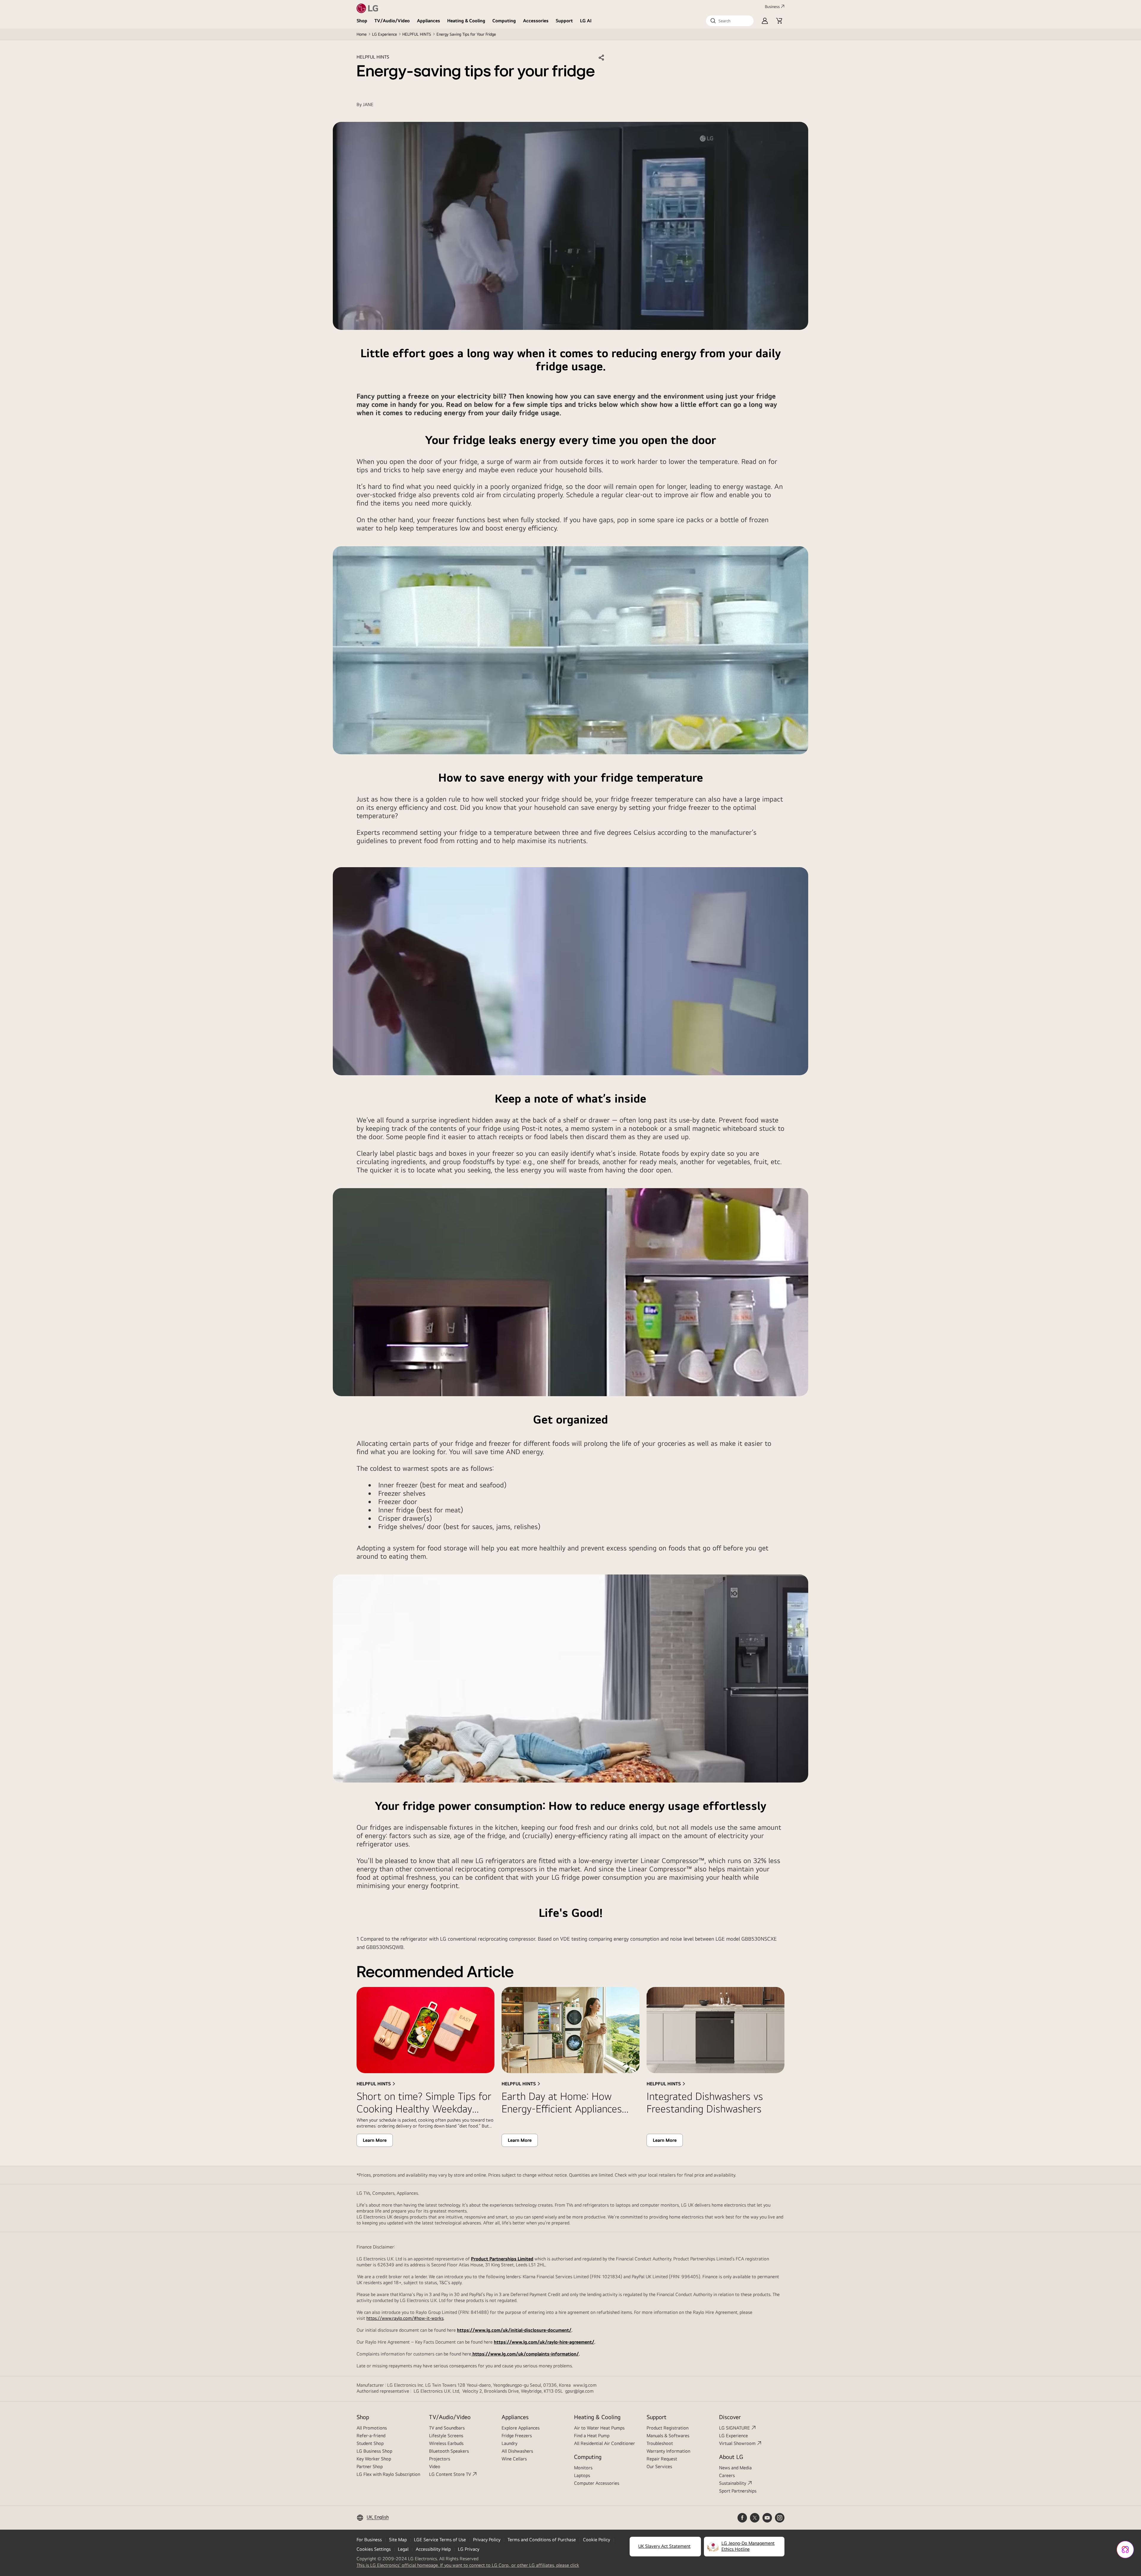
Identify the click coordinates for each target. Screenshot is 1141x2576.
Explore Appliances (521, 2428)
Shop (362, 21)
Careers (727, 2475)
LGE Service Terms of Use (440, 2540)
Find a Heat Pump (592, 2436)
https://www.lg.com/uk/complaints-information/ (525, 2354)
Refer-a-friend (371, 2436)
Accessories (536, 21)
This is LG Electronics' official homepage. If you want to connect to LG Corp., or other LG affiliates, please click (468, 2565)
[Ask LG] (1125, 2550)
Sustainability (733, 2483)
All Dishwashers (517, 2451)
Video (435, 2466)
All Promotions (372, 2428)
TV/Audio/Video (392, 21)
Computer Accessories (597, 2483)
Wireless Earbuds (446, 2443)
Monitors (583, 2468)
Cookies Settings (374, 2549)
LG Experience (384, 34)
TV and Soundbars (447, 2428)
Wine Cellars (514, 2459)
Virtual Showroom (737, 2443)
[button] (730, 21)
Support (564, 21)
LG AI (586, 21)
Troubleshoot (660, 2443)
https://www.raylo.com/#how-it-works (405, 2318)
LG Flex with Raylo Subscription (388, 2474)
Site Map (398, 2540)
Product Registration (668, 2428)
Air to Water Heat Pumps (599, 2428)
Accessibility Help (433, 2549)
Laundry (509, 2443)
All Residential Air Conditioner (605, 2443)
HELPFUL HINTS (417, 34)
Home (362, 34)
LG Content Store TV (450, 2474)
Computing (504, 21)
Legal (403, 2549)
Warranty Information (668, 2451)
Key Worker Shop (374, 2459)
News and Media (735, 2468)
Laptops (582, 2475)
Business (772, 7)
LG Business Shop (374, 2451)
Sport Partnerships (738, 2491)
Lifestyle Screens (446, 2436)
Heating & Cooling (466, 21)
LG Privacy (469, 2549)
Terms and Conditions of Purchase (542, 2540)
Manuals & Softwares (668, 2436)
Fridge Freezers (517, 2436)
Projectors (440, 2459)
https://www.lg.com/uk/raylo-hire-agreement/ (544, 2342)
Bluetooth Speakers (449, 2451)
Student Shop (370, 2443)
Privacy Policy (487, 2540)
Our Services (659, 2466)
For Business (369, 2540)
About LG (731, 2457)
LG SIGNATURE (735, 2428)
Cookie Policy (596, 2540)
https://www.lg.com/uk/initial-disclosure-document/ (514, 2330)
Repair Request (662, 2459)
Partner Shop (370, 2466)
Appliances (428, 21)
